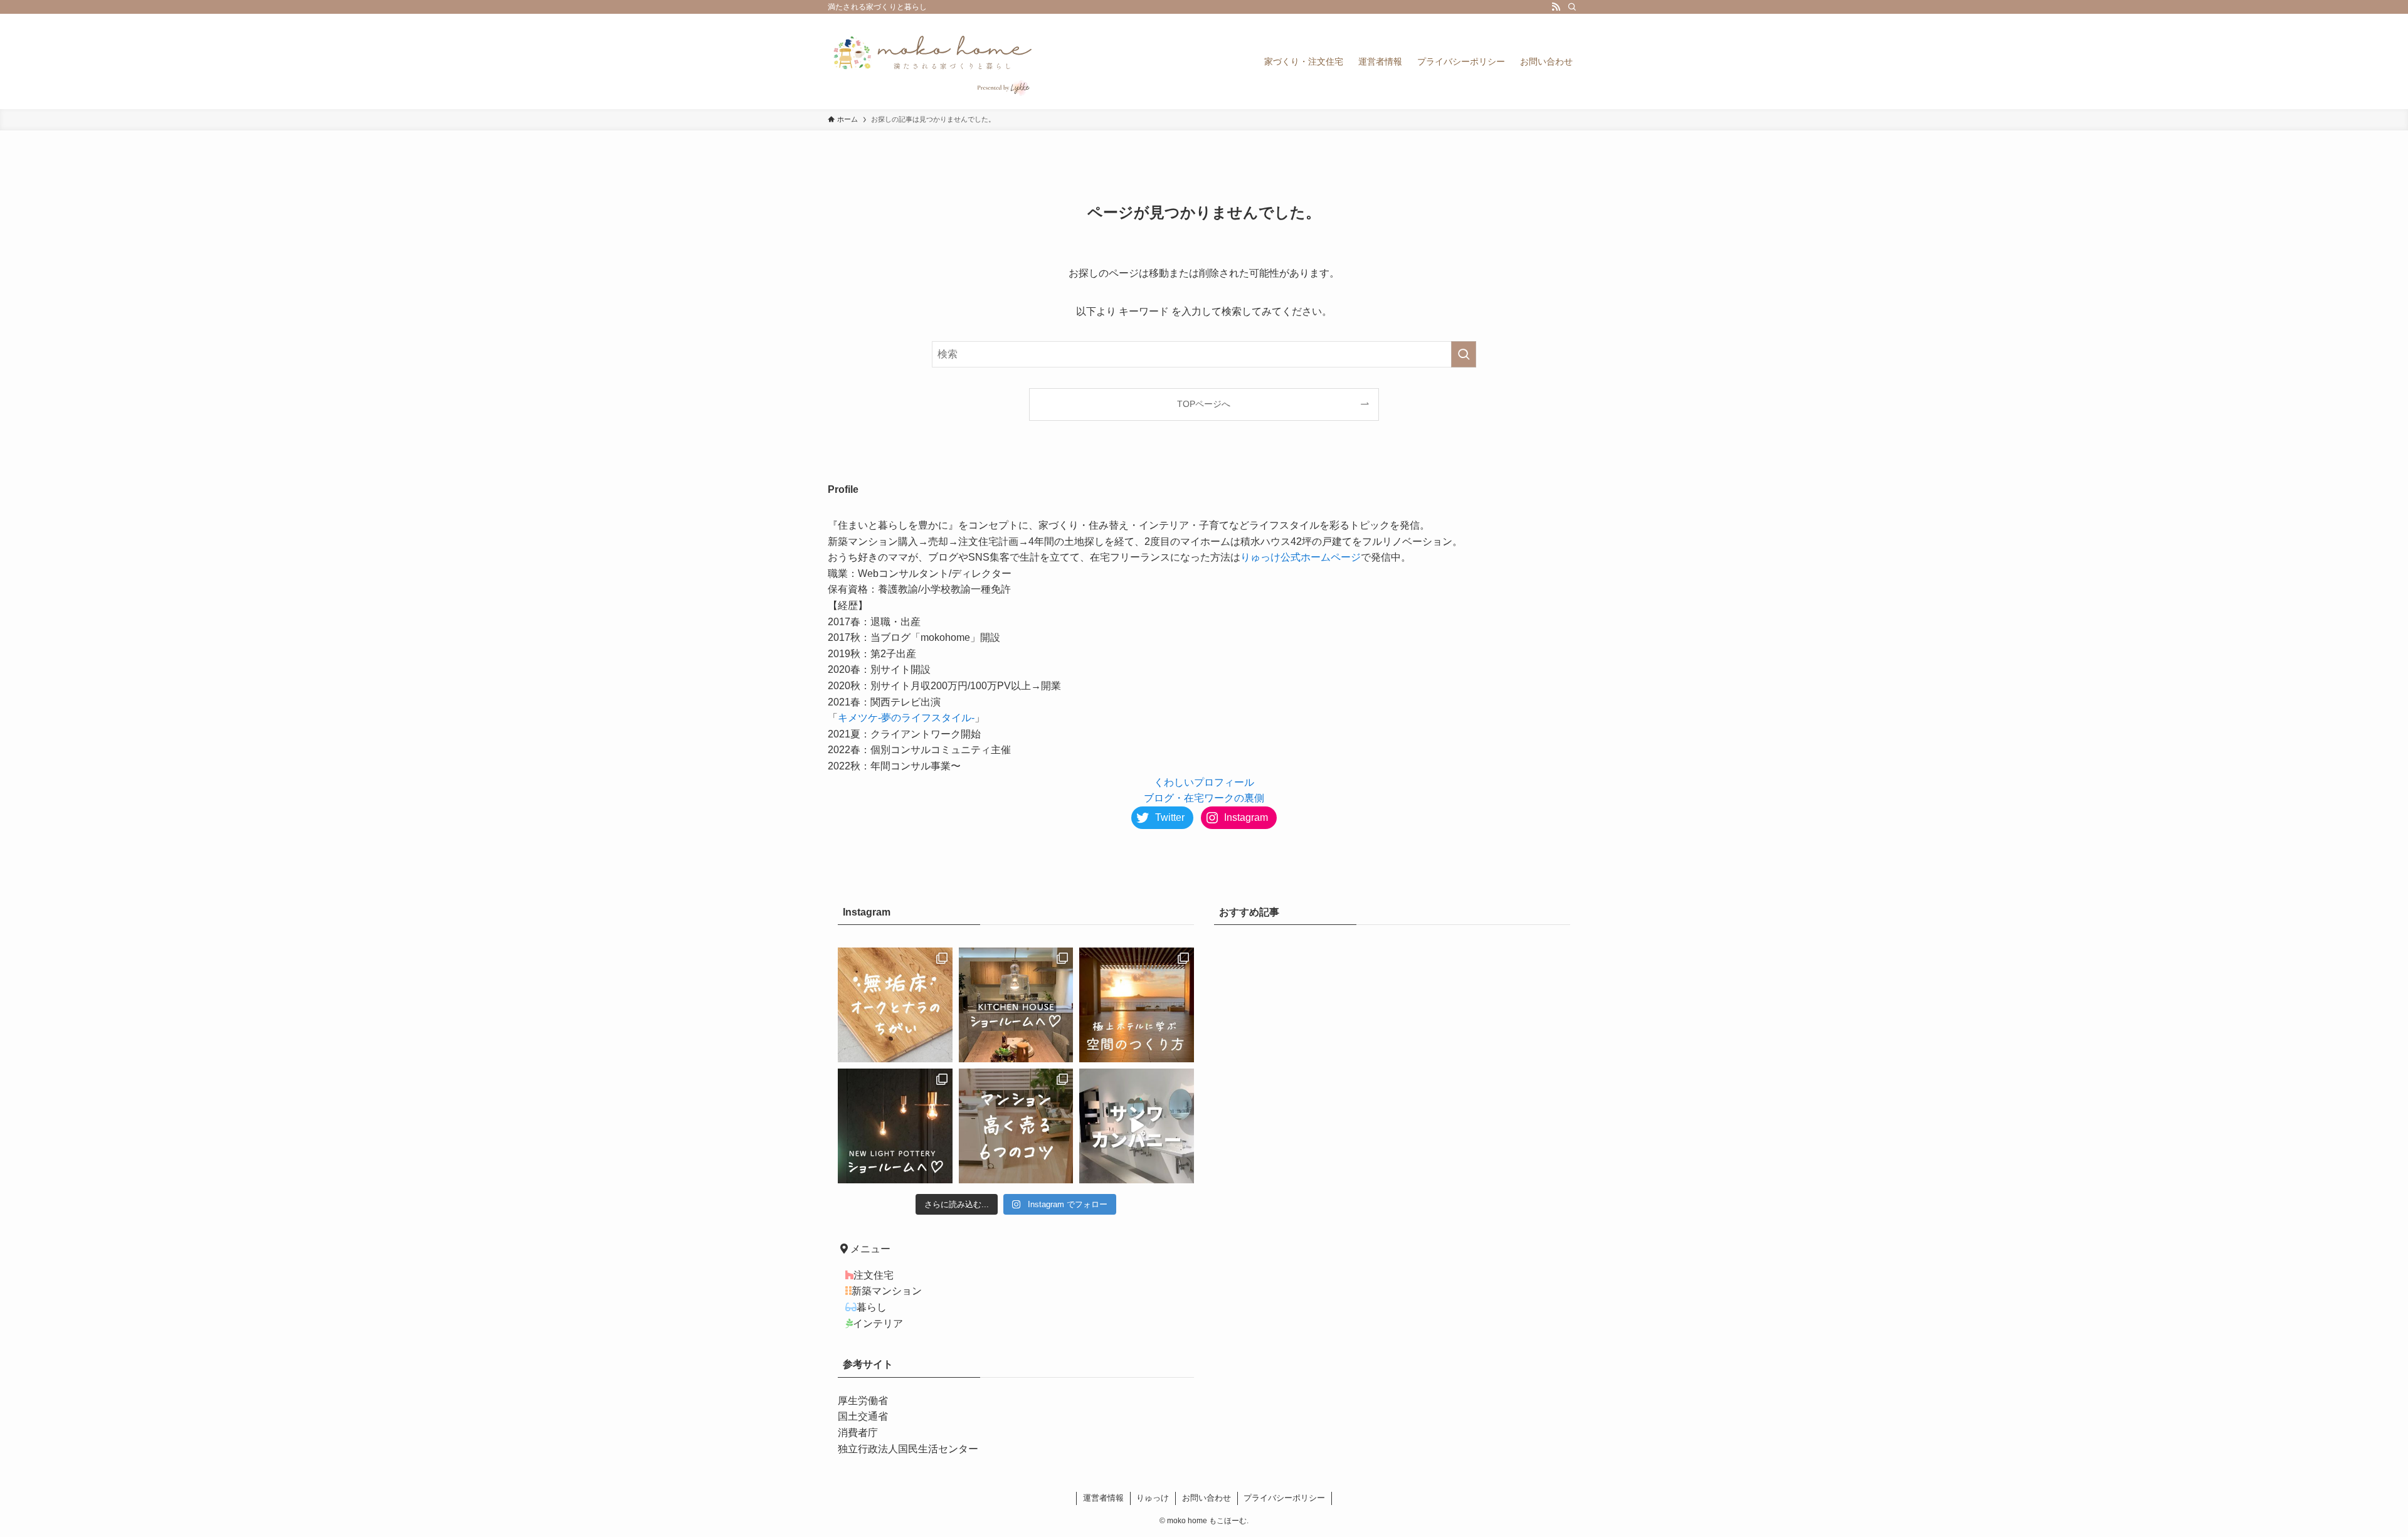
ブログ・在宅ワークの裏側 (1204, 798)
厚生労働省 (863, 1401)
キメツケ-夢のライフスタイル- (906, 718)
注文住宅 (874, 1275)
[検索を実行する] (1464, 354)
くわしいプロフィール (1204, 782)
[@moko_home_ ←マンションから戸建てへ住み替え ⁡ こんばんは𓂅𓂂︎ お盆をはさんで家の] (1016, 1126)
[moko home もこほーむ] (933, 61)
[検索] (1572, 7)
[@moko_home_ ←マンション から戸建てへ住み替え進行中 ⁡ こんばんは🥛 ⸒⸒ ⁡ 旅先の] (1137, 1005)
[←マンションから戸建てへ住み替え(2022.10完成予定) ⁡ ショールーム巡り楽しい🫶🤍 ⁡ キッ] (1016, 1005)
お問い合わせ (1207, 1498)
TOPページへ (1204, 404)
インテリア (878, 1323)
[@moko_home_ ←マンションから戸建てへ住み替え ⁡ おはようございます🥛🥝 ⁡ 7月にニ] (895, 1126)
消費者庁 (858, 1433)
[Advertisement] (1392, 1047)
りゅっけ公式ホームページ (1301, 557)
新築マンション (887, 1291)
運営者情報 (1103, 1498)
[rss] (1556, 7)
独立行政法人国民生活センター (908, 1449)
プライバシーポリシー (1284, 1498)
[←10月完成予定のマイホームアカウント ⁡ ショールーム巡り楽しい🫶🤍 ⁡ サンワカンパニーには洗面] (1137, 1126)
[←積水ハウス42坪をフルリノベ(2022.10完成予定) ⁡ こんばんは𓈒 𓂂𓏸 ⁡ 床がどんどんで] (895, 1005)
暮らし (872, 1307)
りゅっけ (1153, 1498)
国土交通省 (863, 1416)
